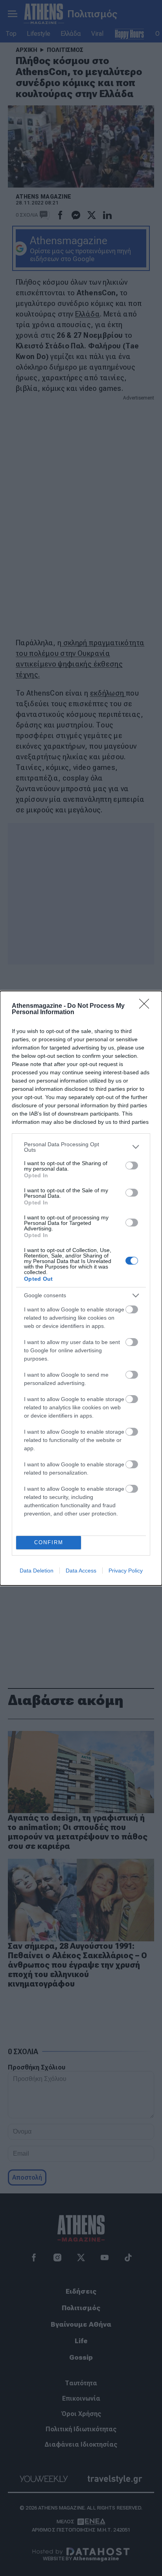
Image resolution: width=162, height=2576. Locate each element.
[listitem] (81, 1147)
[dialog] (81, 1288)
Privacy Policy (126, 1571)
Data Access (81, 1571)
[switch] (132, 1166)
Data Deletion (37, 1571)
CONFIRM (49, 1542)
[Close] (147, 1006)
